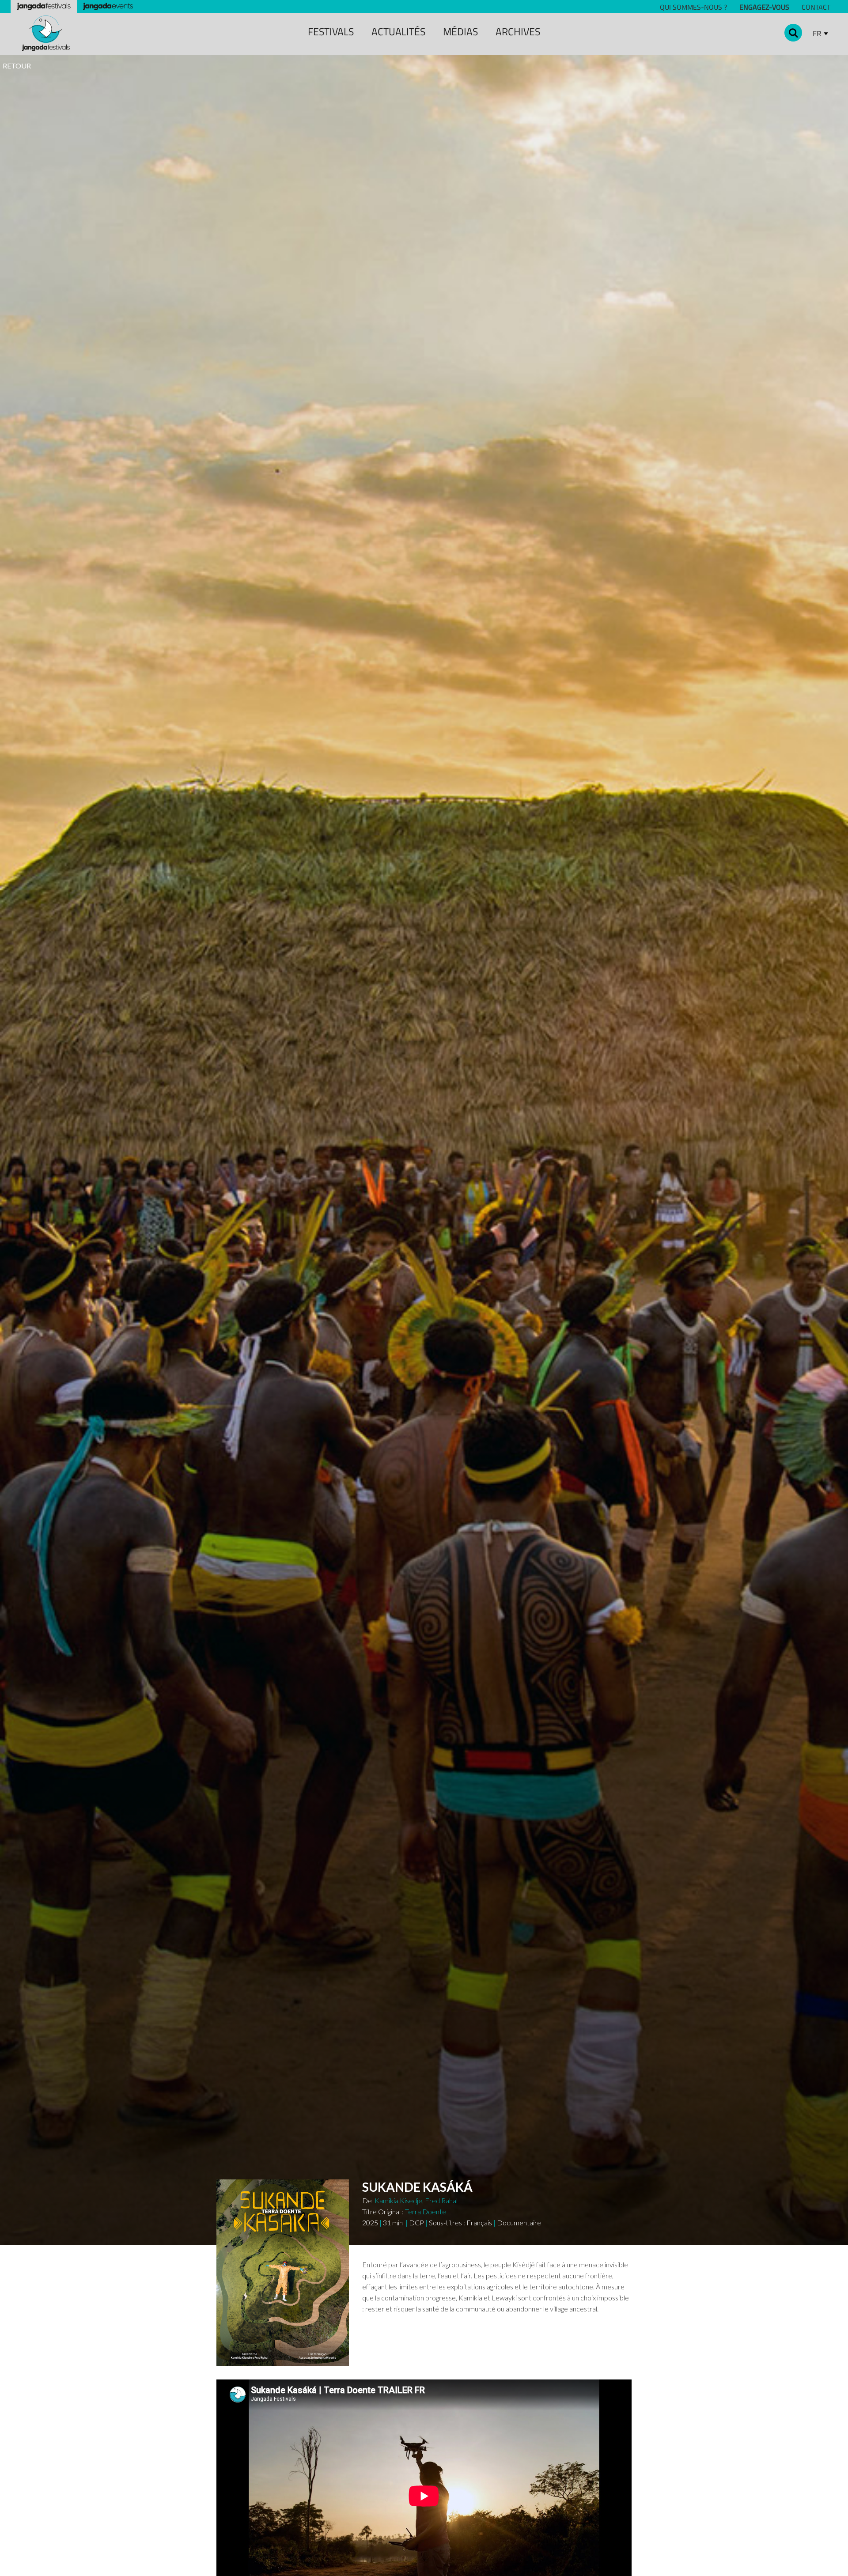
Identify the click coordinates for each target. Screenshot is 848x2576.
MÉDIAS (460, 32)
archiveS (518, 32)
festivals (331, 32)
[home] (46, 33)
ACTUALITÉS (398, 32)
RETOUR (17, 66)
